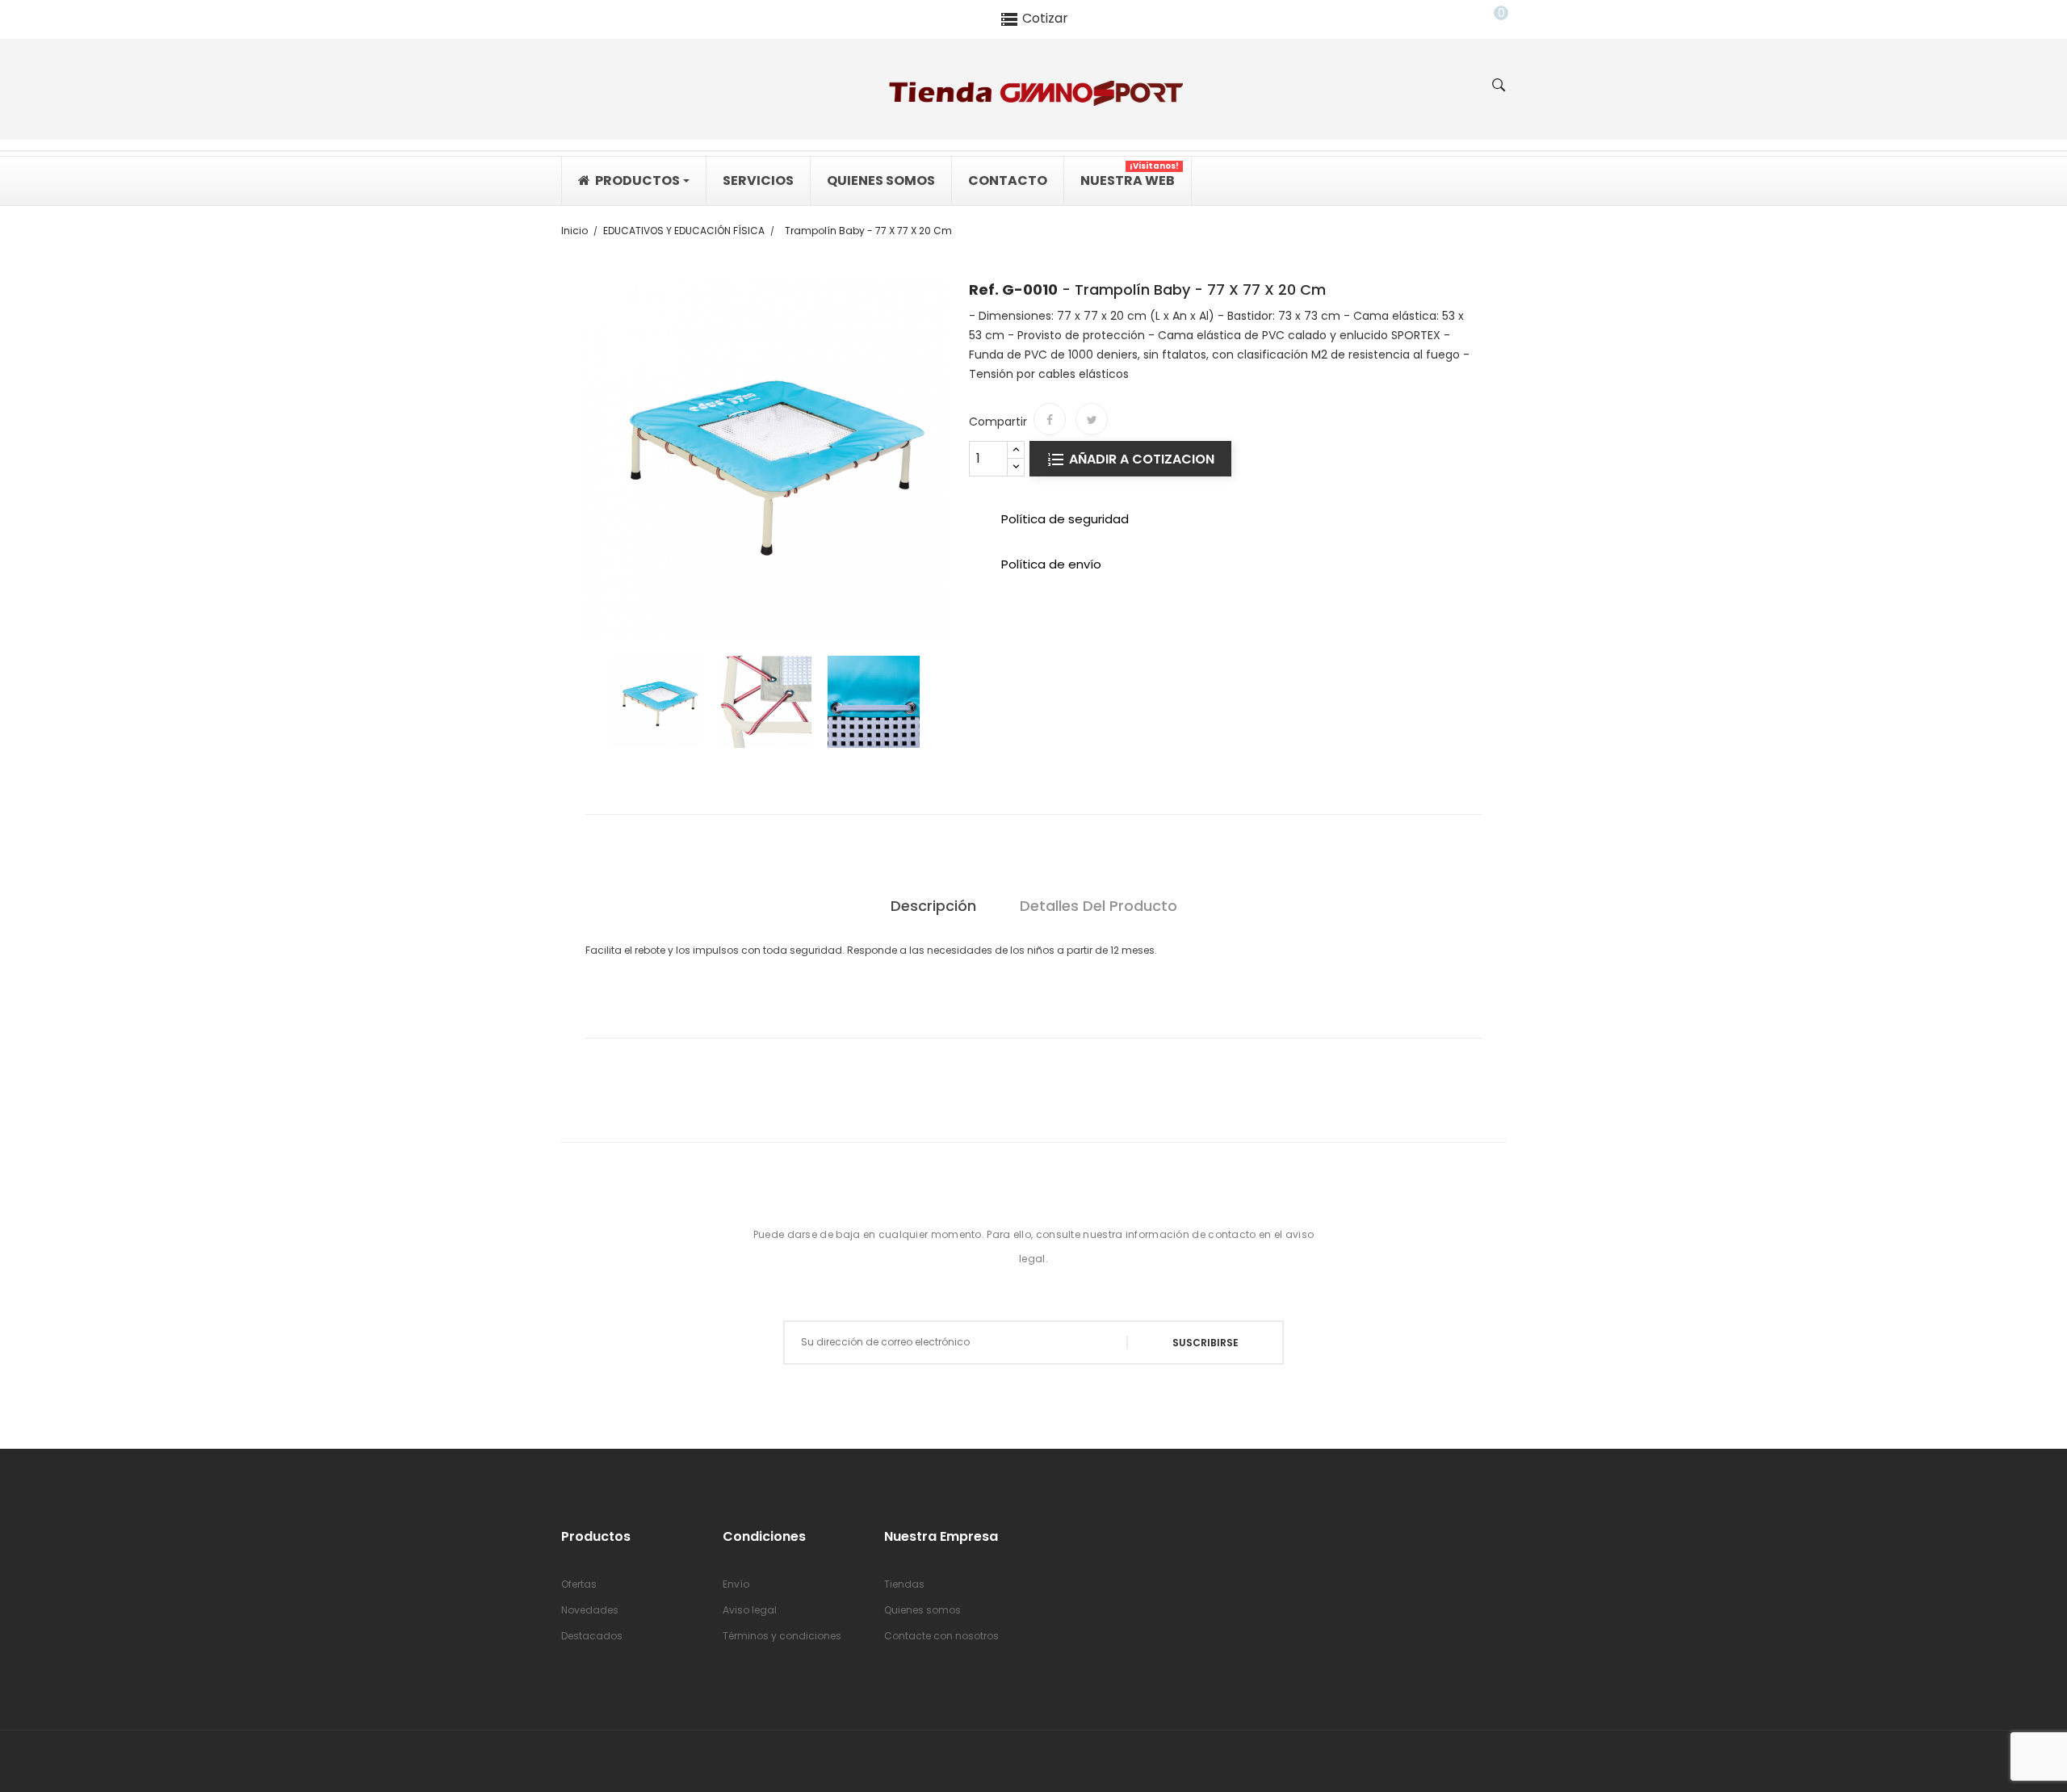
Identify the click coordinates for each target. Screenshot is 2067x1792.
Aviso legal (750, 1610)
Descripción (933, 906)
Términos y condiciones (782, 1636)
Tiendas (904, 1584)
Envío (736, 1584)
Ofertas (579, 1584)
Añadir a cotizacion (1140, 459)
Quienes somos (922, 1610)
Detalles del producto (1098, 906)
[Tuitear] (1092, 419)
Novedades (590, 1610)
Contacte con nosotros (941, 1636)
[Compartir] (1050, 419)
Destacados (592, 1636)
